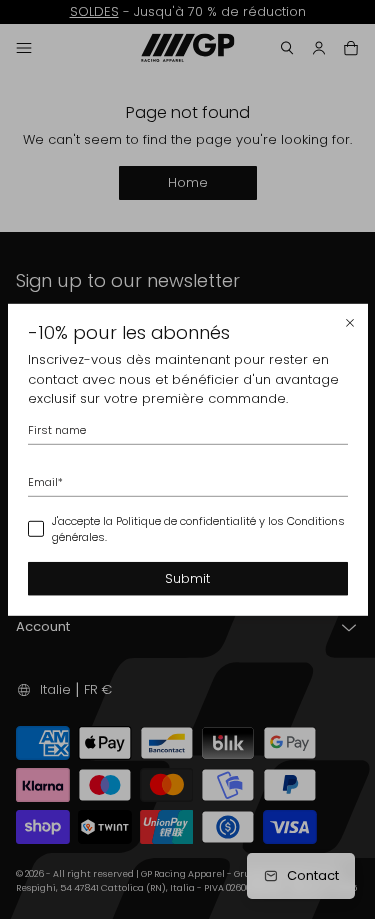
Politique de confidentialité (186, 520)
